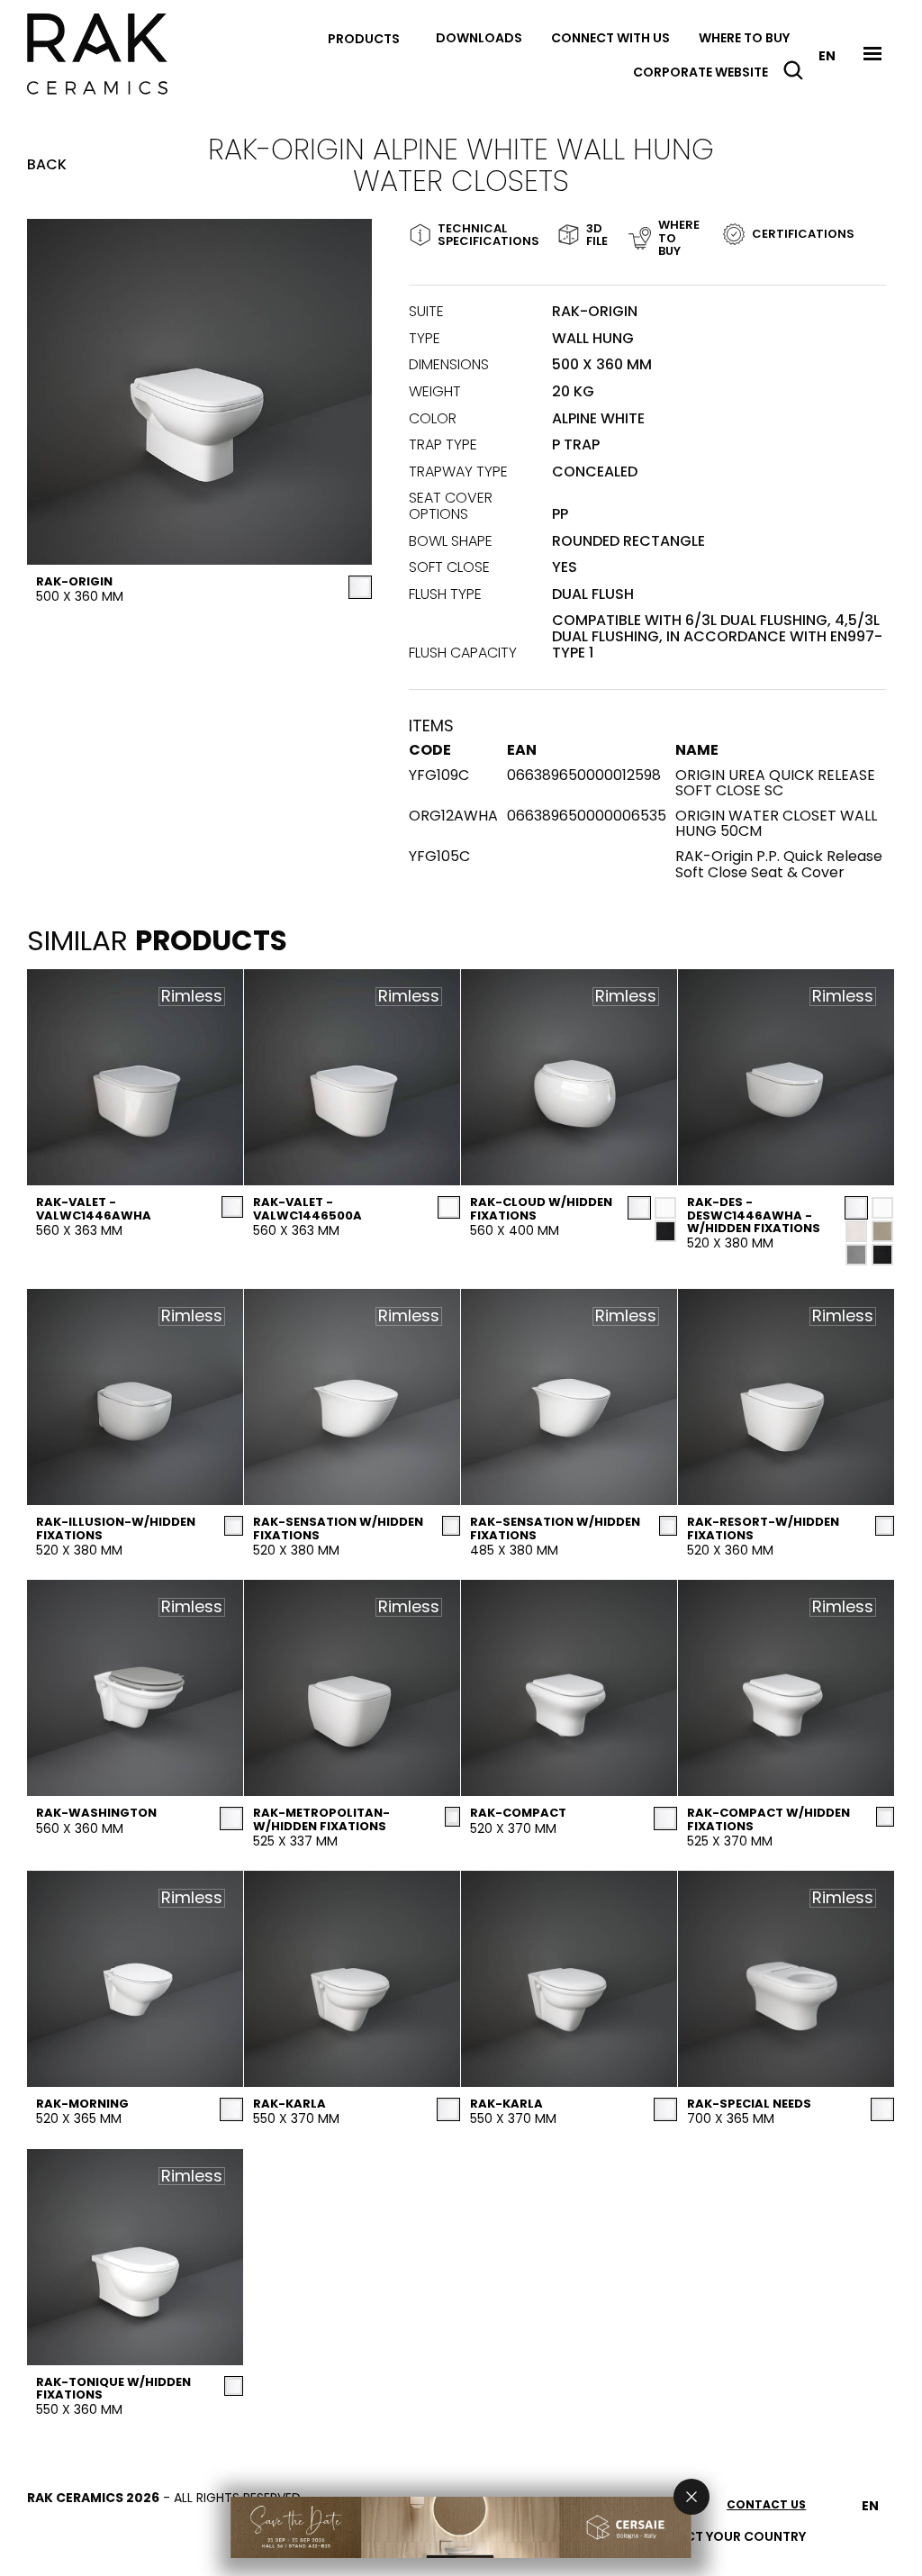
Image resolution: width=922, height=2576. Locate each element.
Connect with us (610, 38)
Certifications (803, 234)
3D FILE (592, 235)
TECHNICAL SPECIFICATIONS (482, 235)
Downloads (479, 38)
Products (364, 39)
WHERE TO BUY (677, 238)
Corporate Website (701, 72)
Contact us (766, 2504)
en (827, 56)
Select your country (732, 2536)
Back (47, 165)
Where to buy (744, 38)
